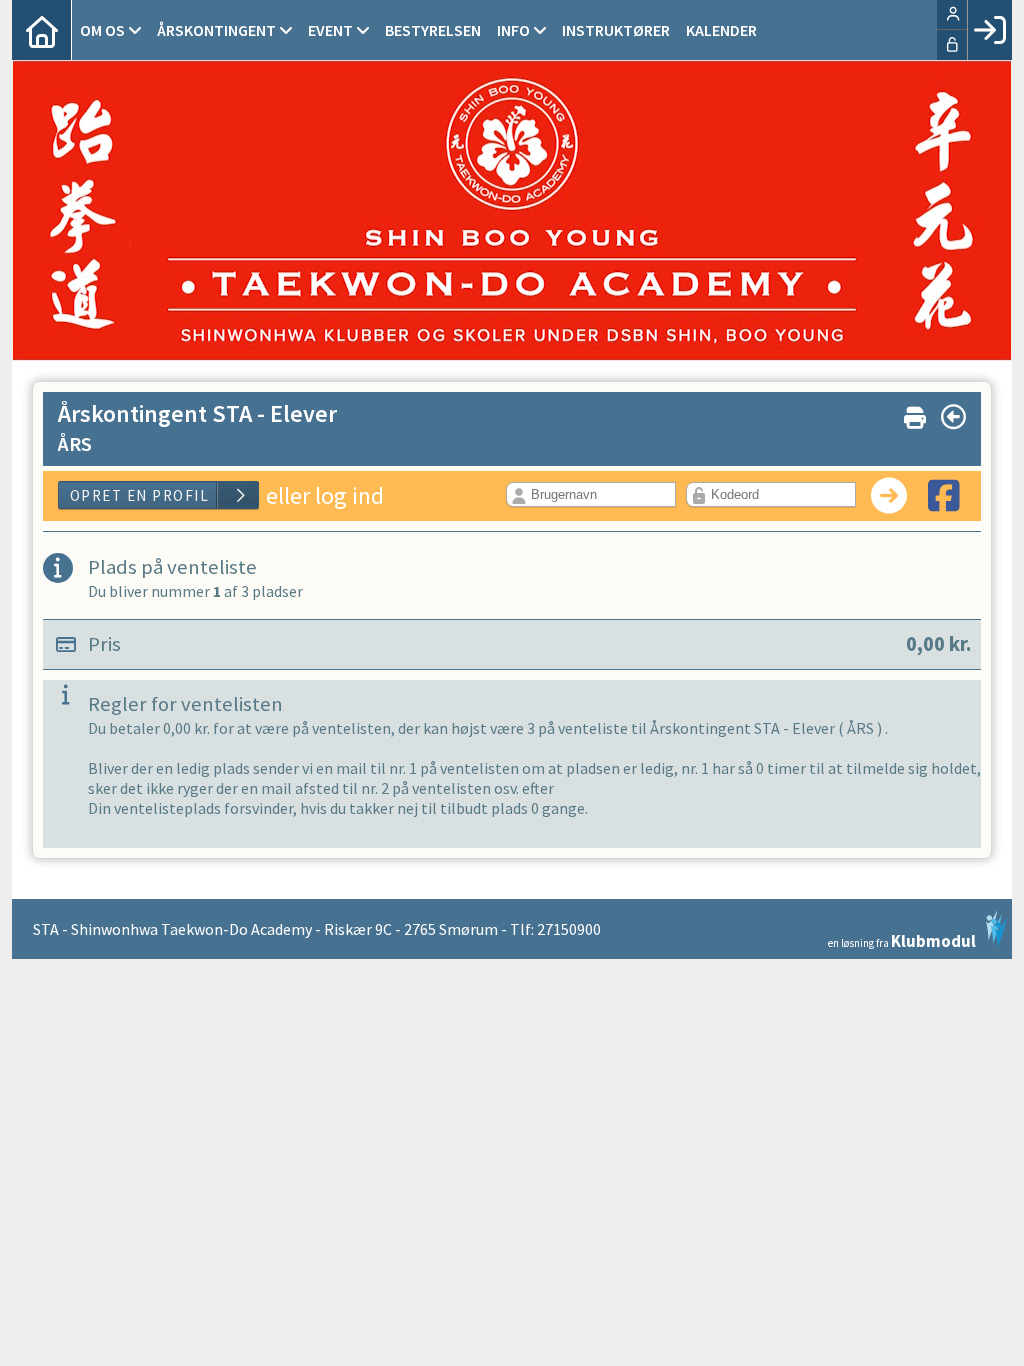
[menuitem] (42, 30)
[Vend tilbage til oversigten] (953, 417)
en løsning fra (902, 939)
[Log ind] (989, 30)
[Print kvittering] (915, 413)
